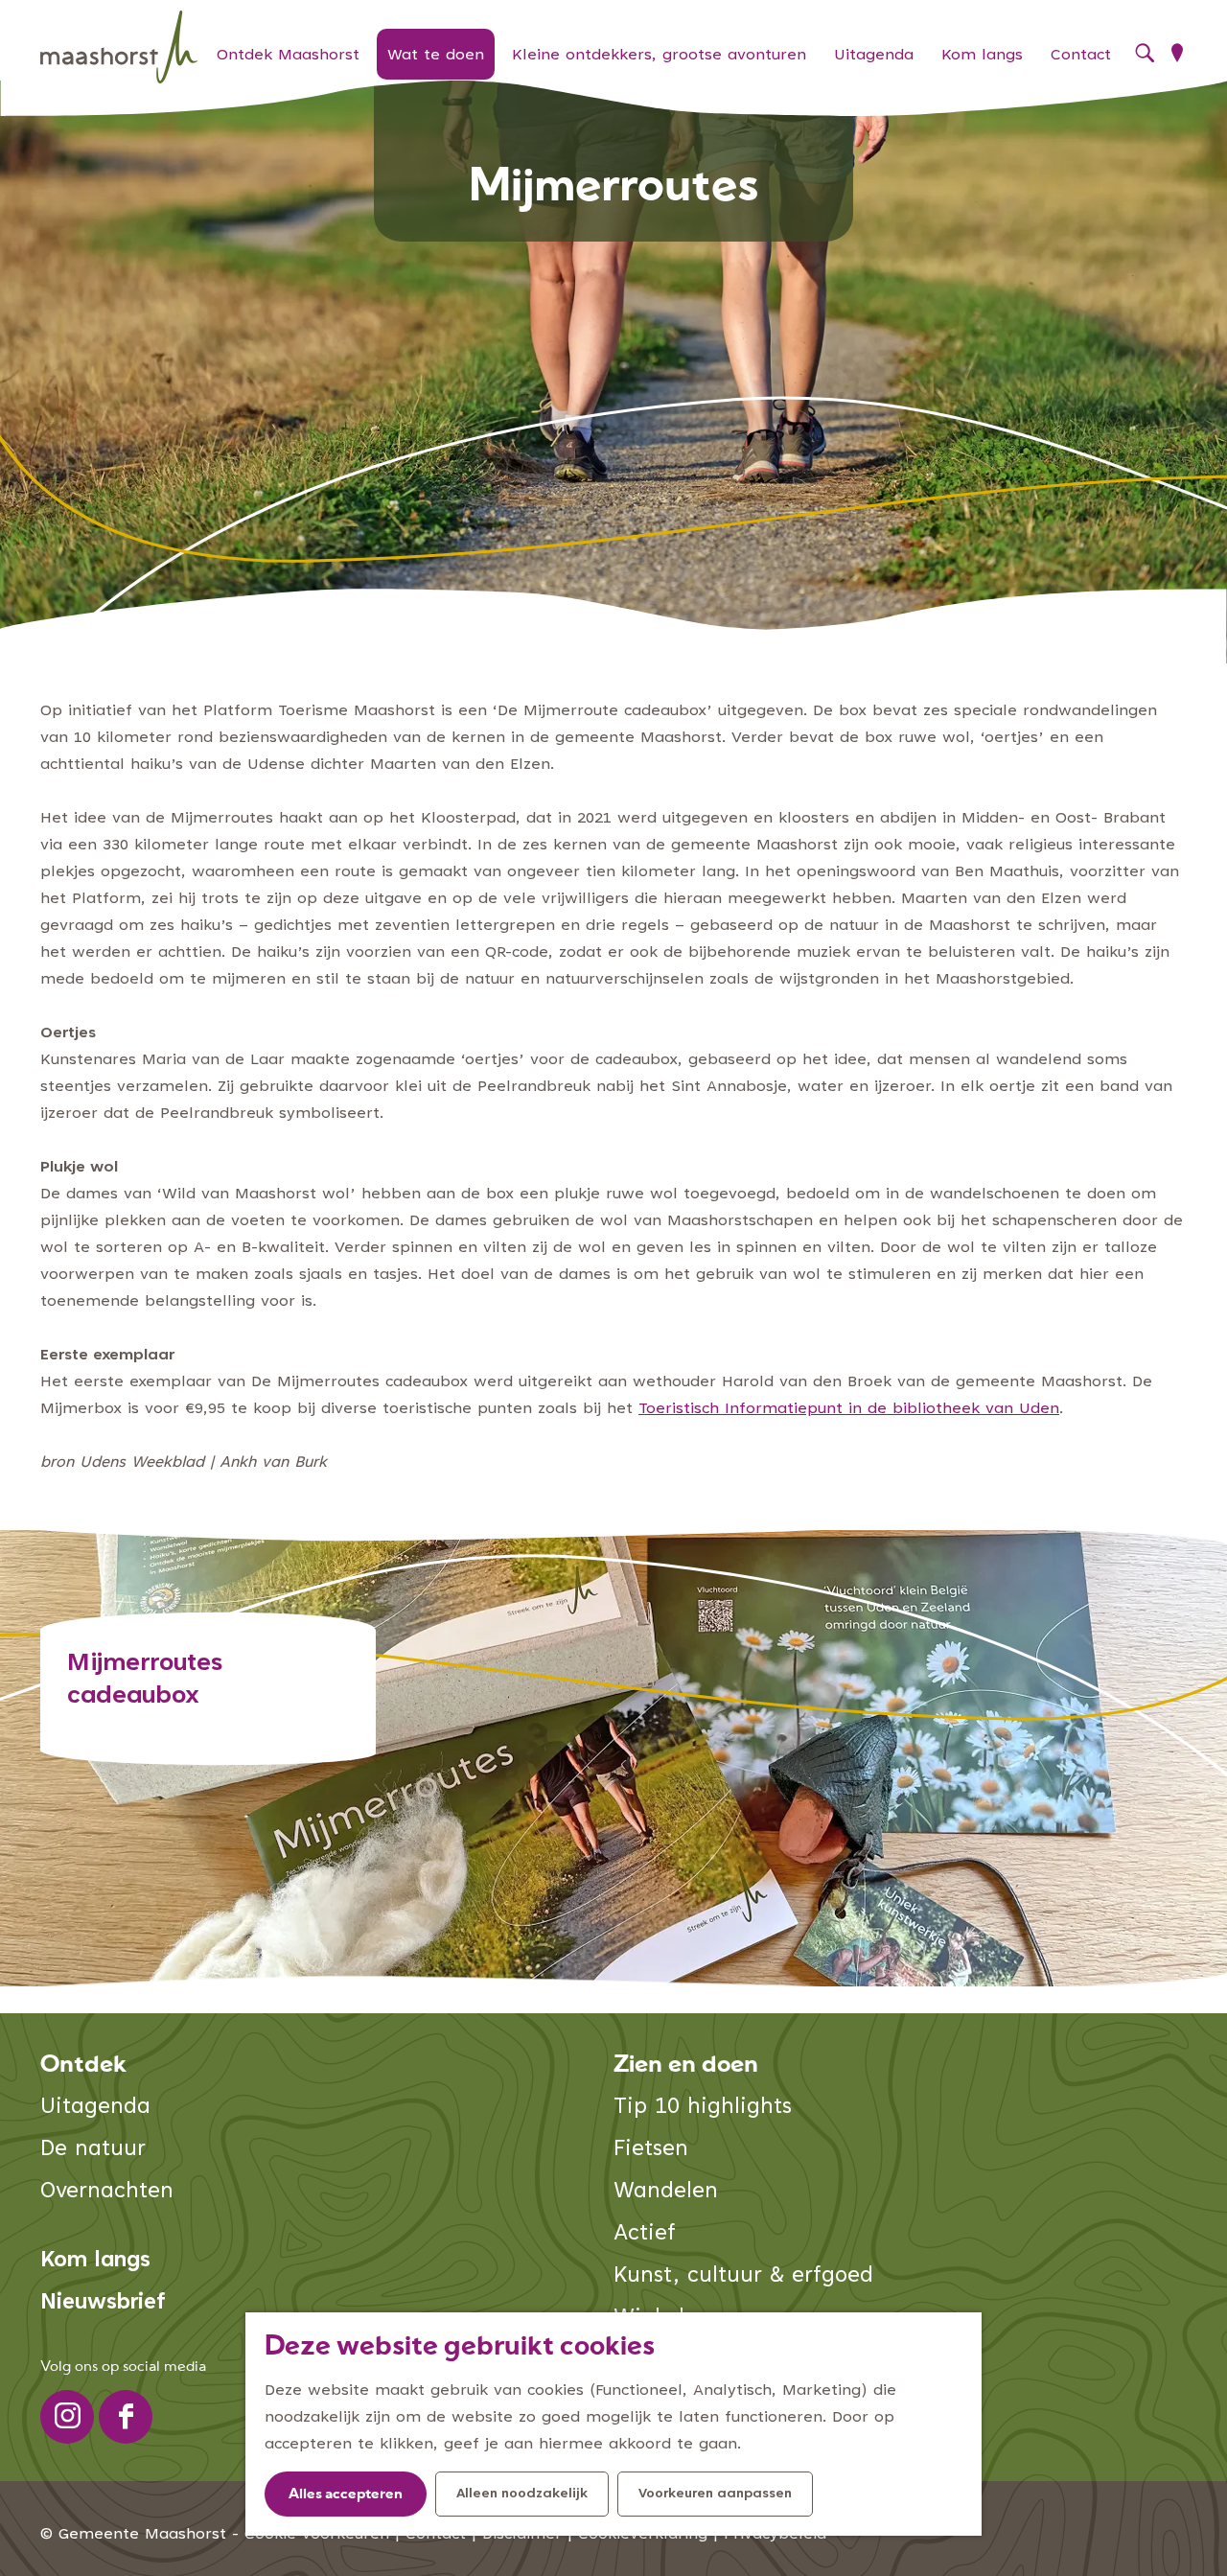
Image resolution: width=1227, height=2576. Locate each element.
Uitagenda (95, 2108)
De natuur (93, 2150)
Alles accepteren (346, 2495)
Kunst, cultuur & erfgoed (743, 2276)
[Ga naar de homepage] (119, 47)
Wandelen (666, 2192)
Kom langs (95, 2261)
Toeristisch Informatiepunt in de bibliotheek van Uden (849, 1409)
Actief (645, 2234)
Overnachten (107, 2192)
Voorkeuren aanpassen (715, 2495)
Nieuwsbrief (103, 2303)
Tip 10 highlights (703, 2108)
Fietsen (651, 2150)
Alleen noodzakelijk (522, 2495)
